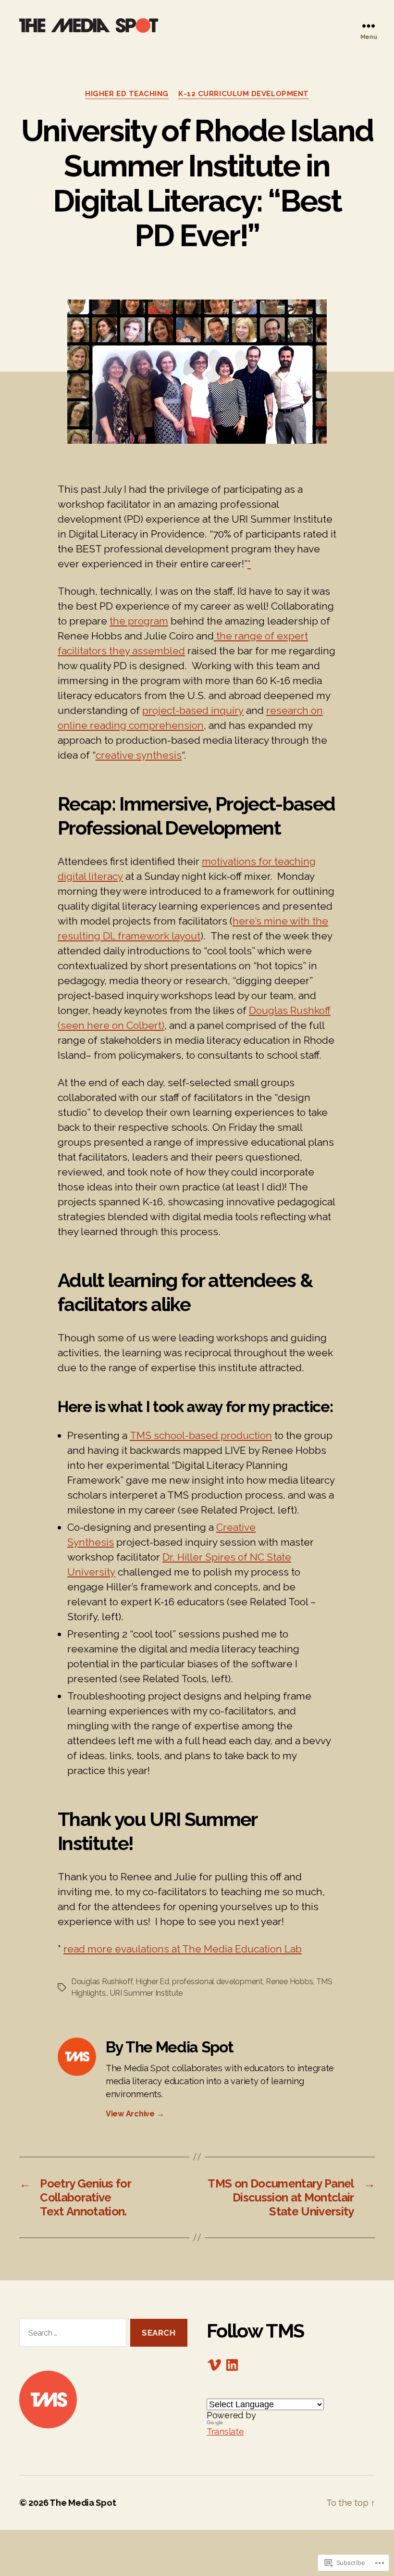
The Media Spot (83, 2503)
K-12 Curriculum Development (244, 94)
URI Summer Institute (147, 1993)
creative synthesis (139, 755)
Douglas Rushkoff (102, 1982)
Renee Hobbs (289, 1982)
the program (139, 621)
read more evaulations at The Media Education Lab (183, 1949)
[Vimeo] (214, 2365)
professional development (217, 1982)
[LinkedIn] (232, 2365)
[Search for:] (71, 2335)
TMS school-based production (201, 1435)
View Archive (135, 2114)
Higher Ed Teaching (127, 94)
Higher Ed (152, 1982)
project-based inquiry (193, 710)
